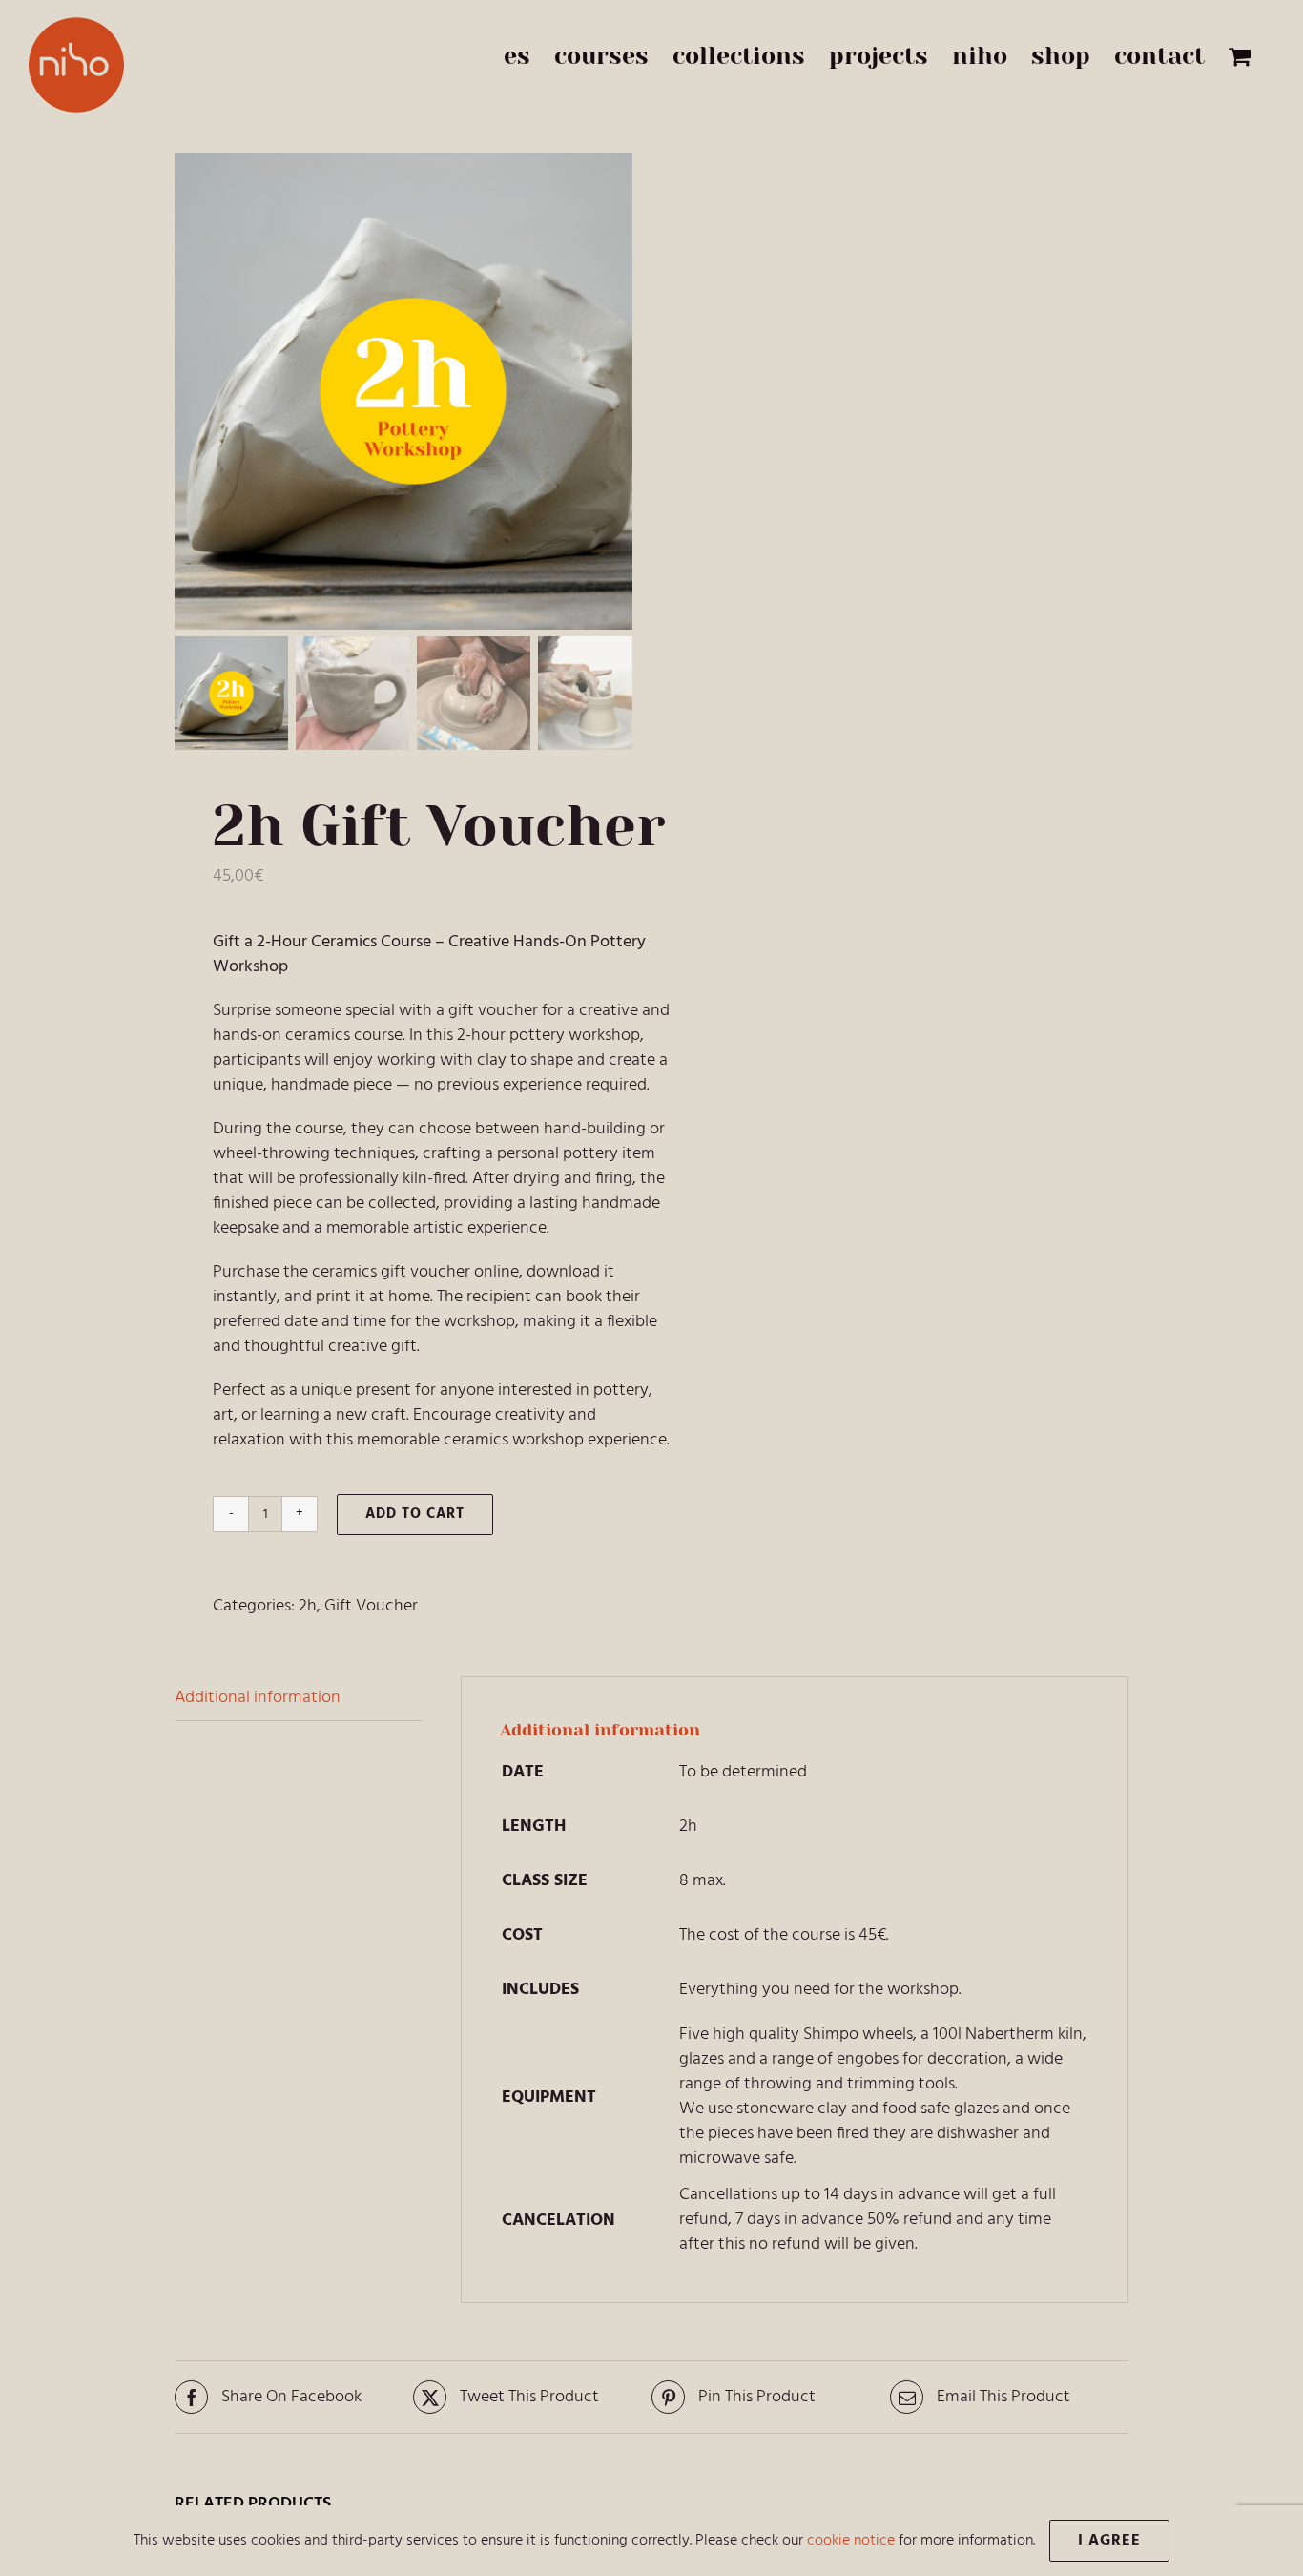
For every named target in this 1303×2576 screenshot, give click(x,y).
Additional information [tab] (258, 1698)
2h (308, 1606)
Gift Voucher (371, 1606)
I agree (1109, 2541)
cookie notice (851, 2541)
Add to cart (415, 1514)
